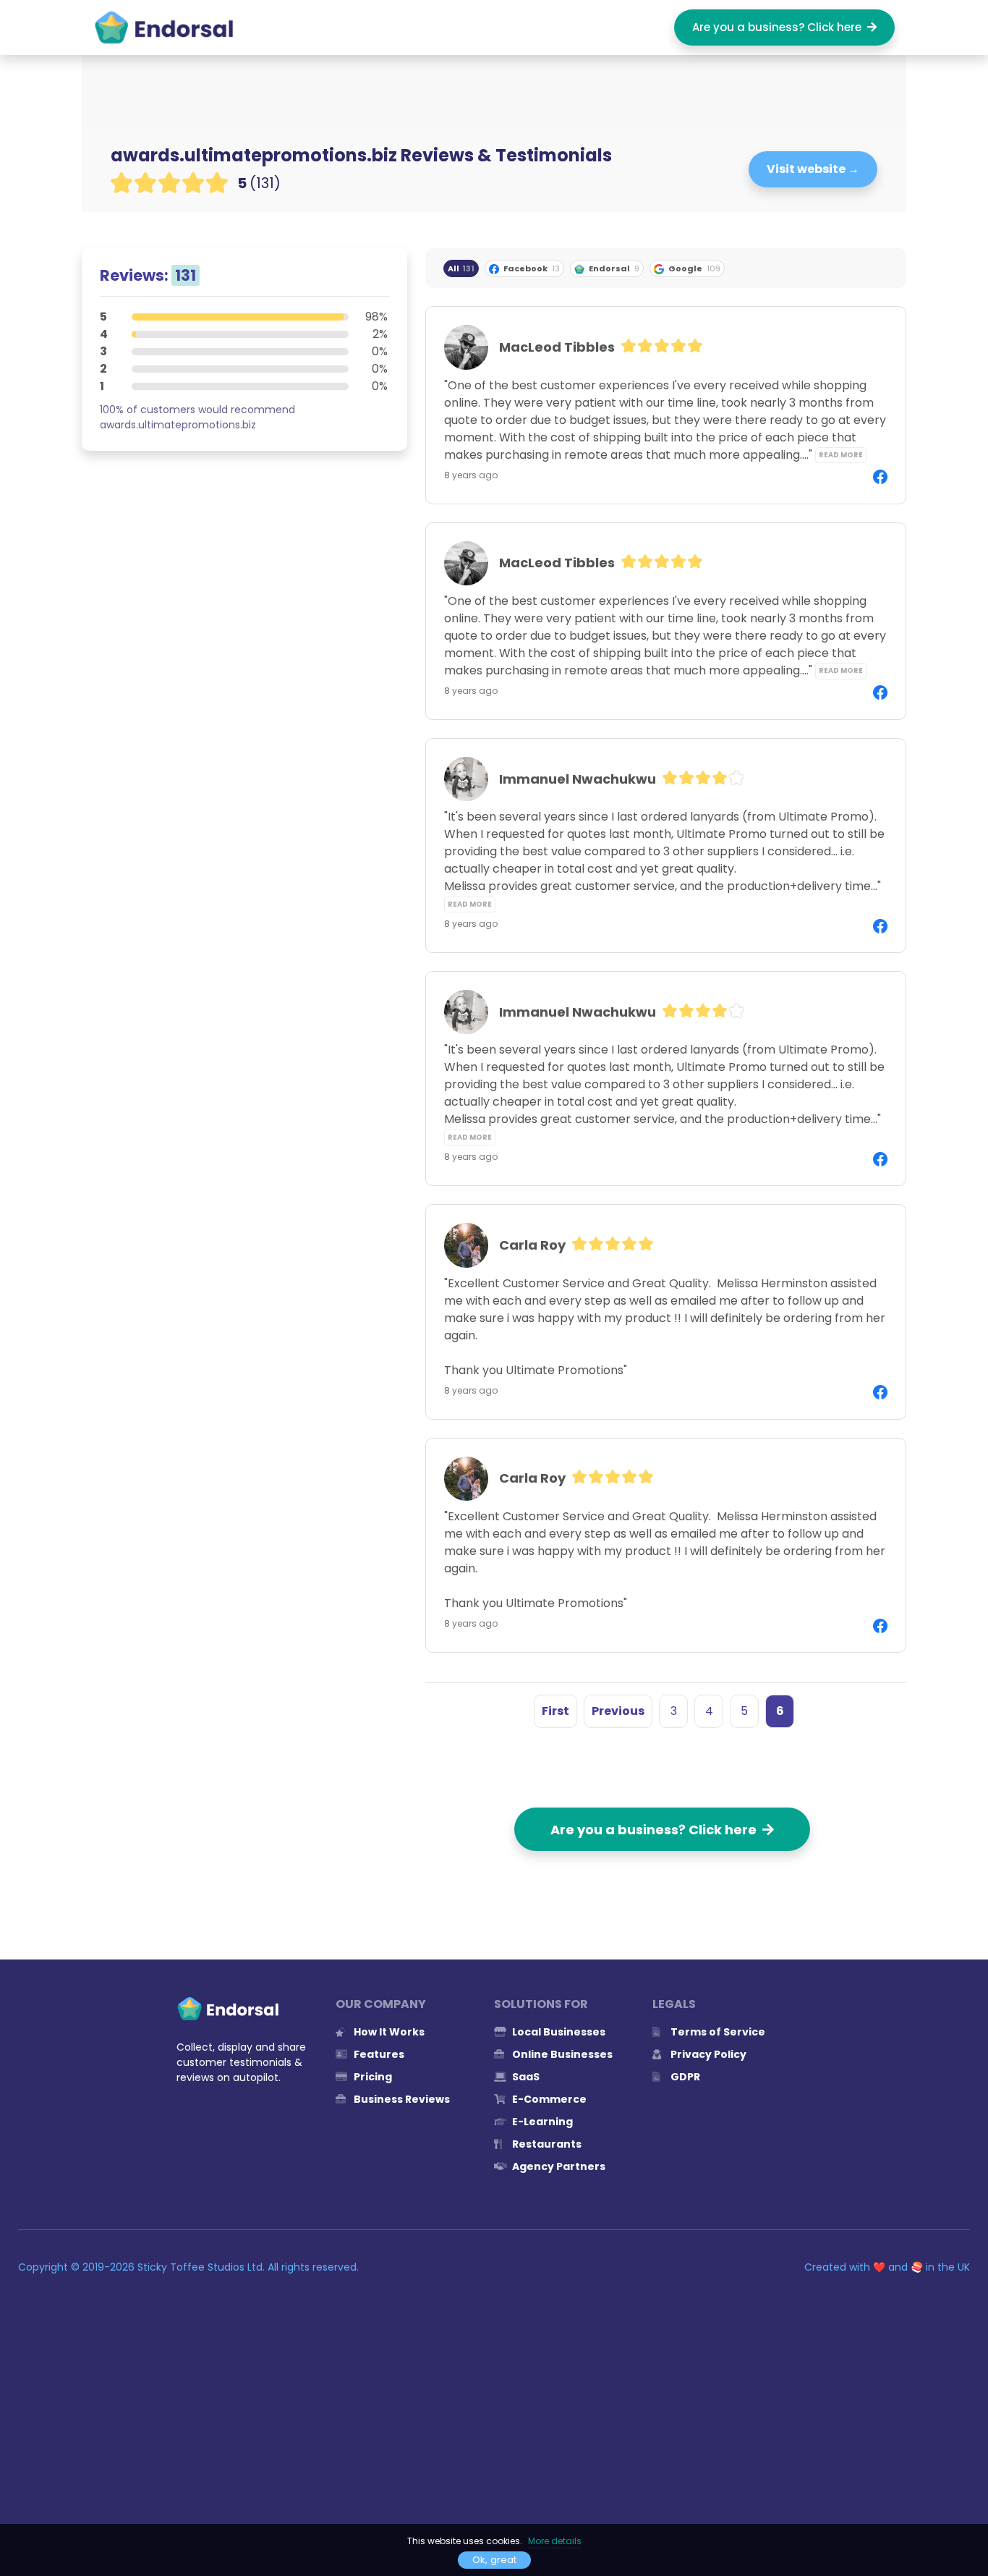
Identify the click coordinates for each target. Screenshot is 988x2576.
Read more (841, 455)
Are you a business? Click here (780, 27)
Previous (618, 1711)
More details (555, 2541)
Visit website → (813, 169)
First (555, 1711)
